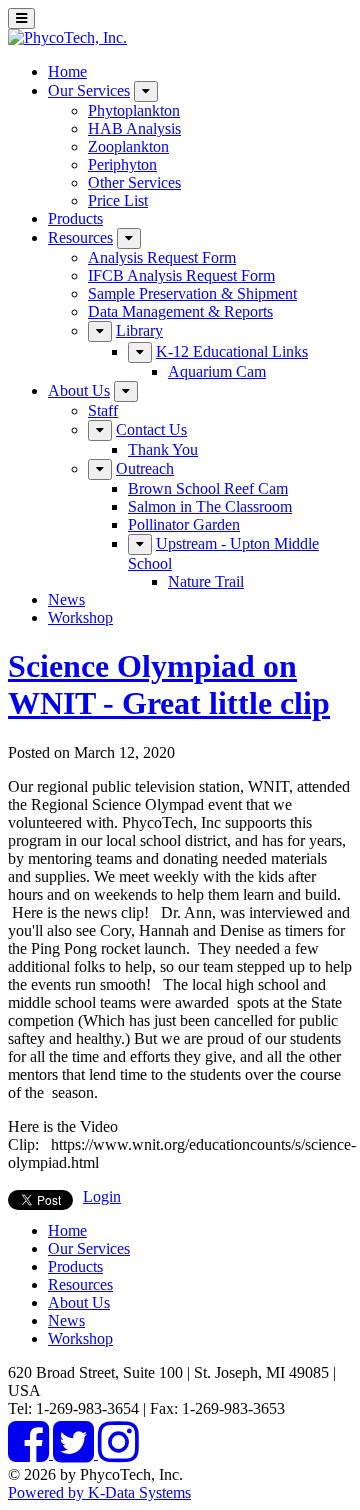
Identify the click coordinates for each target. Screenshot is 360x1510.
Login (102, 1196)
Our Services (89, 90)
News (66, 599)
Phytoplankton (134, 110)
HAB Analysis (134, 128)
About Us (79, 390)
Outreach (145, 468)
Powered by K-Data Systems (99, 1492)
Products (75, 218)
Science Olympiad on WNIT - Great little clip (169, 684)
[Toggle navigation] (21, 18)
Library (139, 330)
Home (67, 71)
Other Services (134, 182)
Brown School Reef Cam (208, 488)
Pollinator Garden (184, 524)
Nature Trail (206, 581)
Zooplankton (128, 146)
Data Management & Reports (180, 311)
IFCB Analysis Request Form (181, 275)
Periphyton (122, 164)
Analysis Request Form (162, 257)
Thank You (163, 449)
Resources (80, 237)
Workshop (80, 617)
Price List (118, 200)
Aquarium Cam (217, 371)
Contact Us (151, 429)
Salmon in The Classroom (210, 506)
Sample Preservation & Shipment (192, 293)
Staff (103, 410)
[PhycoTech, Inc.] (67, 37)
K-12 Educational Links (232, 351)
